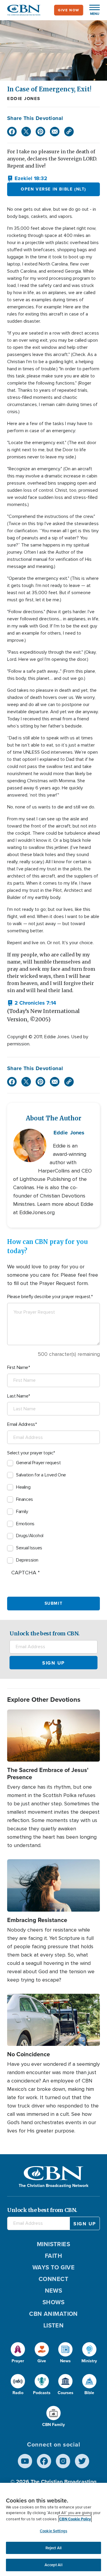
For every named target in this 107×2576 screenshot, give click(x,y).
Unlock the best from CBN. (45, 1633)
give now (69, 10)
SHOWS (53, 2302)
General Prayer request (38, 1463)
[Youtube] (25, 2461)
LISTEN (54, 2325)
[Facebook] (12, 132)
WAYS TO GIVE (53, 2267)
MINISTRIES (54, 2244)
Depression (27, 1560)
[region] (53, 2529)
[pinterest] (40, 132)
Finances (25, 1499)
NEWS (54, 2291)
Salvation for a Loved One (41, 1475)
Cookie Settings (53, 2531)
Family (22, 1512)
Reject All (53, 2548)
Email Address (21, 1424)
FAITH (53, 2256)
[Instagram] (63, 2461)
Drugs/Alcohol (30, 1536)
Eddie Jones (24, 99)
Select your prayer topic (30, 1453)
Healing (23, 1487)
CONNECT (53, 2279)
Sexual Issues (29, 1548)
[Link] (69, 132)
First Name (18, 1367)
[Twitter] (26, 132)
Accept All (53, 2565)
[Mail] (55, 132)
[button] (92, 10)
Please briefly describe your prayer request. (49, 1297)
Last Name (18, 1396)
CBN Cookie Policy (75, 2519)
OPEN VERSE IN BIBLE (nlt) (53, 189)
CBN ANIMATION (53, 2314)
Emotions (25, 1524)
